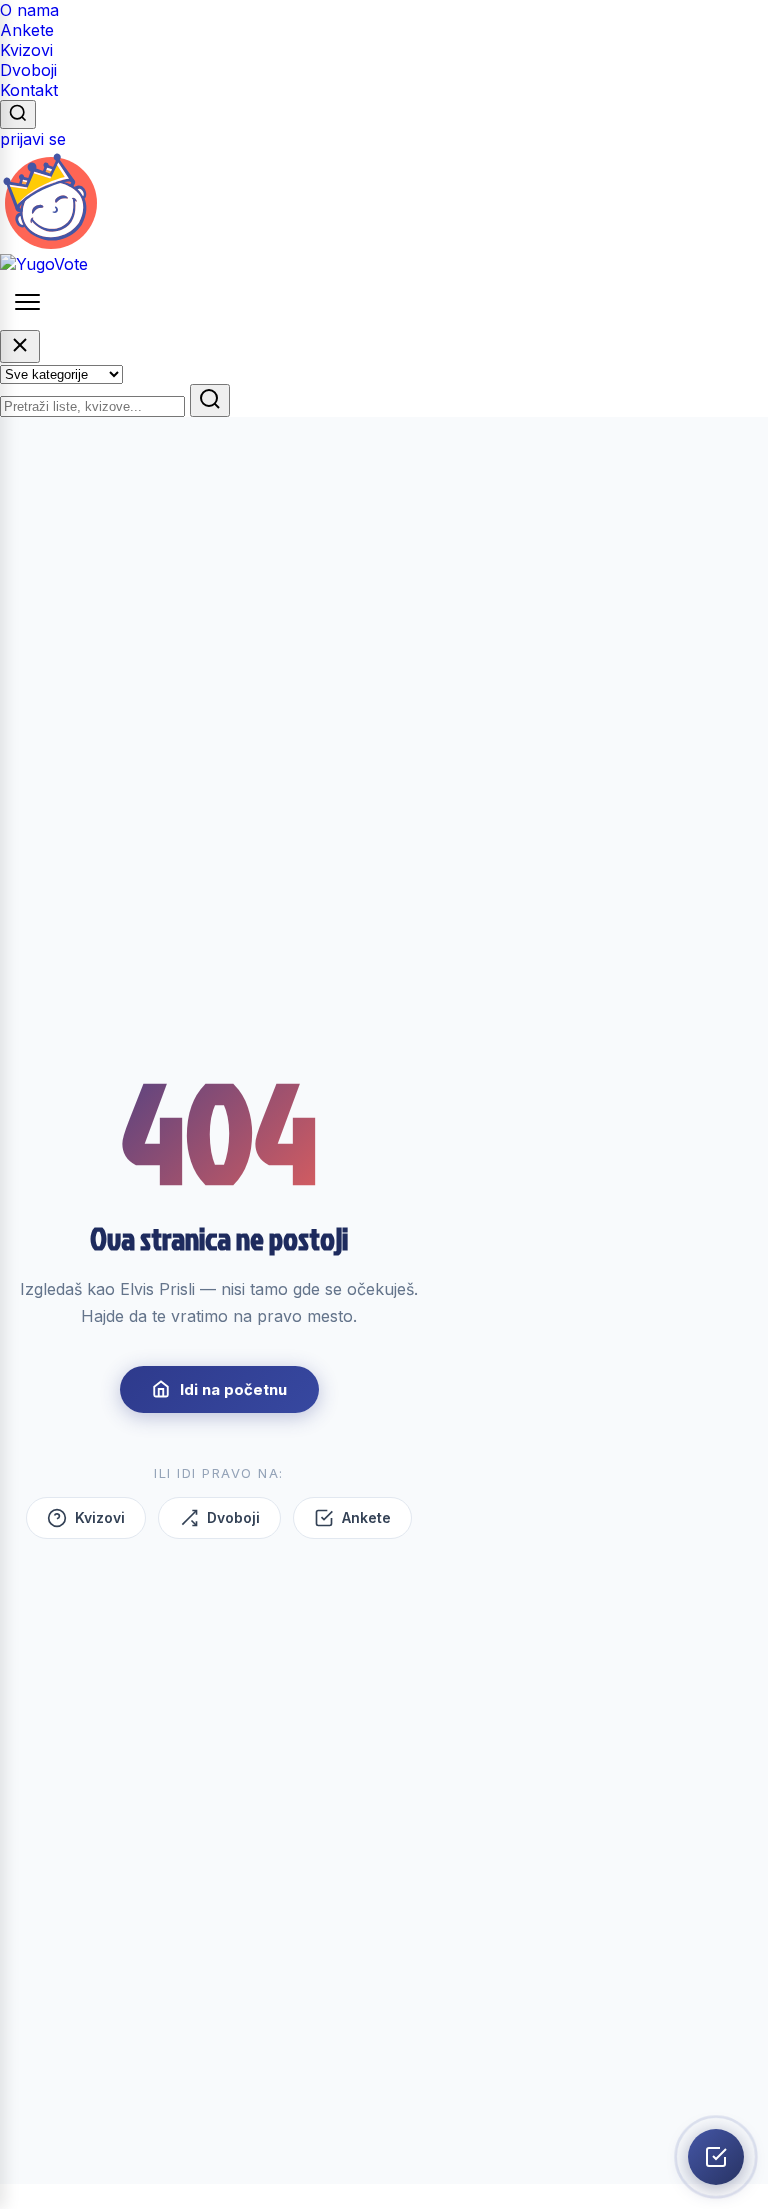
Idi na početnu (233, 1389)
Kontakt (29, 90)
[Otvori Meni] (27, 302)
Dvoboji (28, 70)
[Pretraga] (18, 114)
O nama (29, 10)
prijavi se (33, 139)
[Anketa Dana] (716, 2157)
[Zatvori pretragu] (20, 346)
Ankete (27, 30)
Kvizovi (26, 50)
